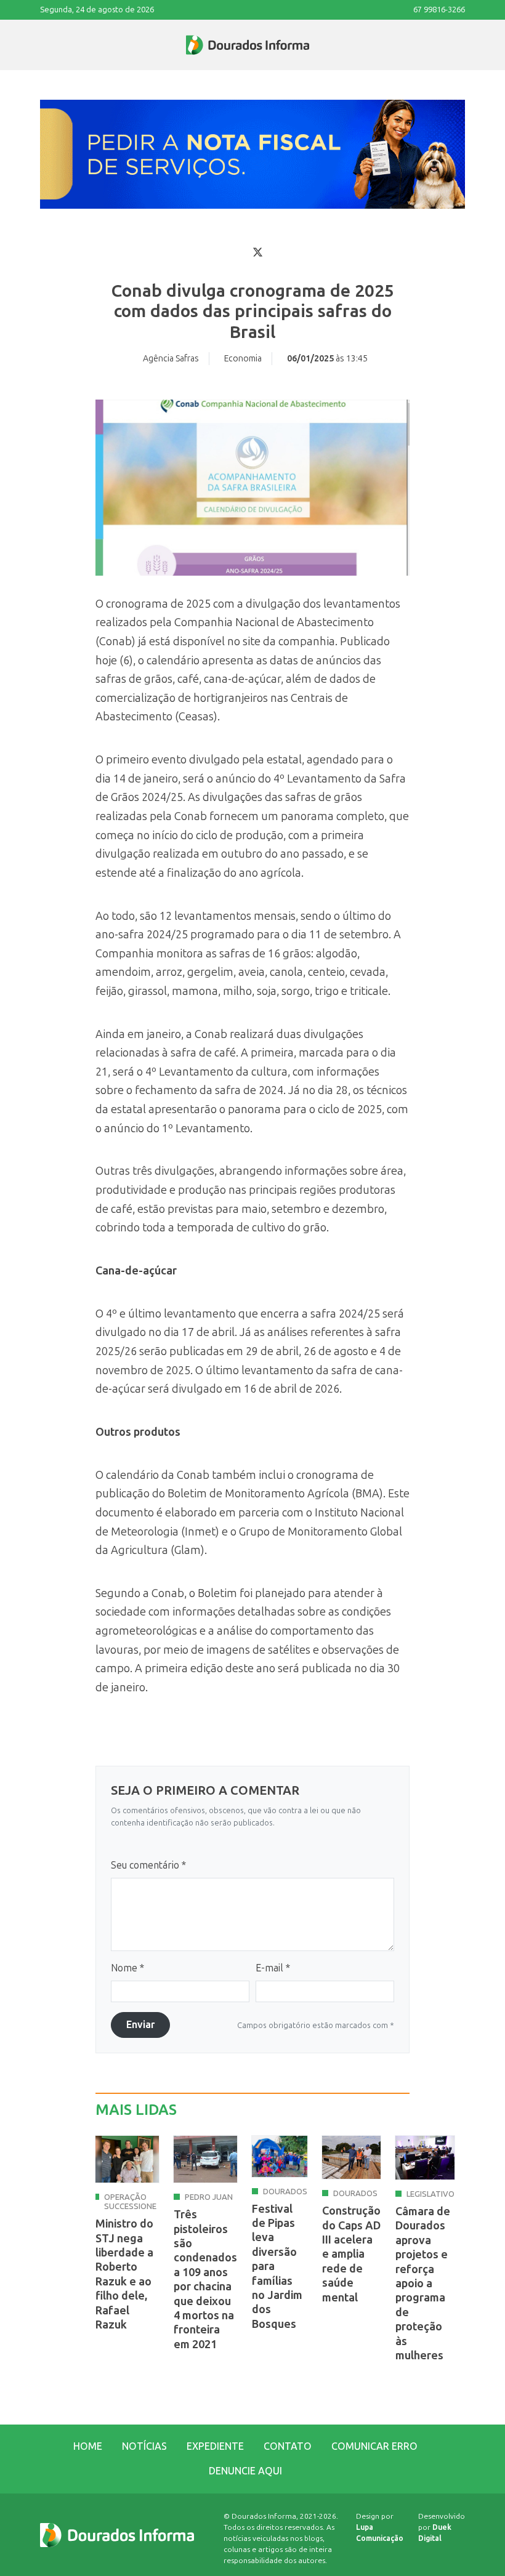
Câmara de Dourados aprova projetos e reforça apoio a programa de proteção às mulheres (423, 2284)
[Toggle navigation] (41, 45)
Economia (243, 359)
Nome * (127, 1968)
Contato (288, 2446)
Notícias (144, 2446)
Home (88, 2446)
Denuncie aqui (245, 2471)
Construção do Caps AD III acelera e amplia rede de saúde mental (351, 2254)
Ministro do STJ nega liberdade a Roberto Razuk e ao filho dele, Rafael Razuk (124, 2274)
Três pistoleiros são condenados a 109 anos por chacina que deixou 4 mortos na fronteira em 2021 (205, 2280)
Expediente (215, 2446)
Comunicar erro (374, 2446)
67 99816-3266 (439, 10)
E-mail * (273, 1968)
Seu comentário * (148, 1865)
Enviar (140, 2025)
